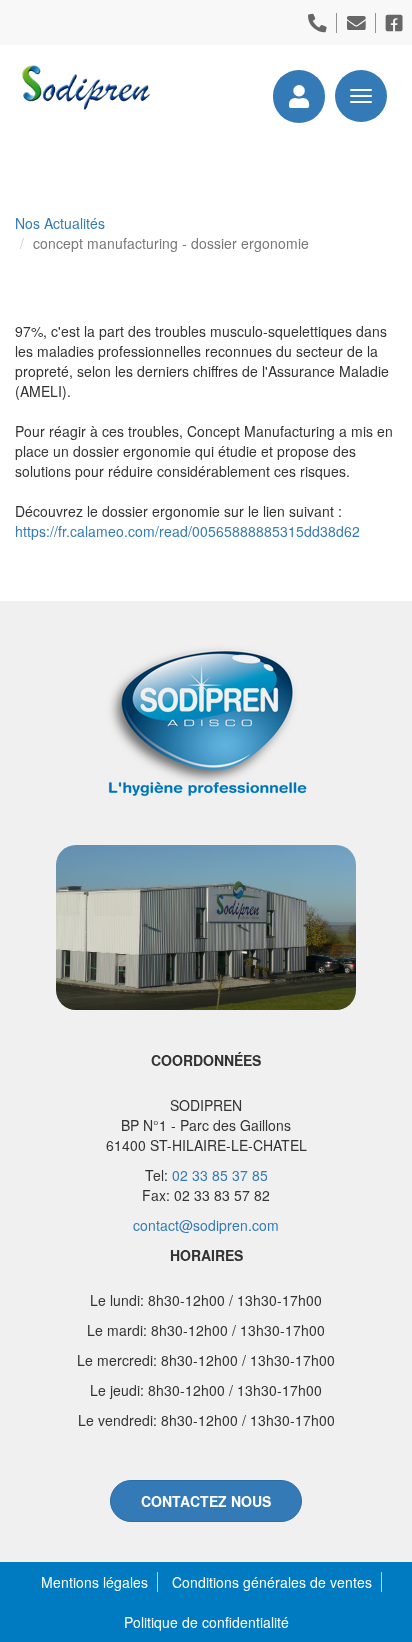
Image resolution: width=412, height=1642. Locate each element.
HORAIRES (206, 1255)
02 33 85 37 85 (220, 1175)
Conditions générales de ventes (272, 1582)
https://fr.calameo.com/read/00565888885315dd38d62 (187, 531)
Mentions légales (94, 1582)
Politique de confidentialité (206, 1622)
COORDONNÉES (206, 1060)
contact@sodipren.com (206, 1225)
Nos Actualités (60, 223)
